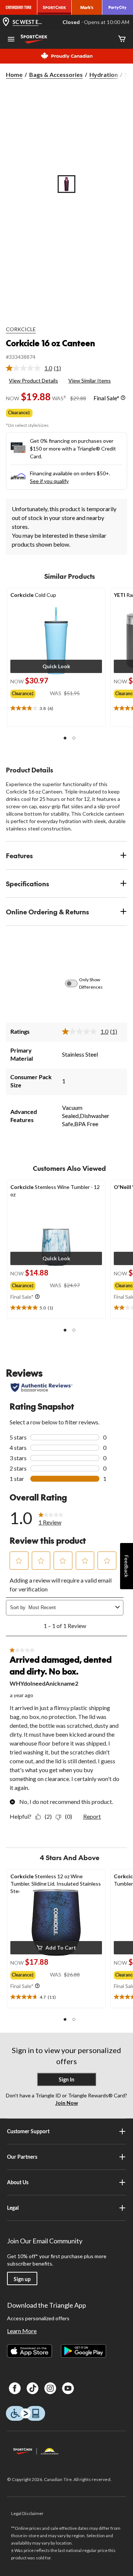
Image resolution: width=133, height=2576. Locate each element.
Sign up (22, 2279)
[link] (36, 368)
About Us (18, 2182)
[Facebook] (15, 2388)
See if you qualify (49, 481)
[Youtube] (68, 2388)
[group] (30, 692)
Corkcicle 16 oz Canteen (50, 343)
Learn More (22, 2331)
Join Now (67, 2103)
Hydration (104, 74)
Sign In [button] (66, 2079)
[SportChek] (54, 7)
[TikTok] (33, 2388)
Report (92, 1816)
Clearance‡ (19, 413)
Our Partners (22, 2157)
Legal (13, 2208)
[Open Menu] (11, 40)
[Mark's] (87, 7)
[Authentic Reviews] (42, 1387)
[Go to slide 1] (66, 184)
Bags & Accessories (56, 74)
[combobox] (70, 1608)
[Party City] (118, 7)
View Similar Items (90, 380)
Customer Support (28, 2131)
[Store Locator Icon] (6, 22)
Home (14, 74)
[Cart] (122, 39)
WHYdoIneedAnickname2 (44, 1683)
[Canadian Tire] (19, 7)
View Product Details (33, 380)
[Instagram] (50, 2388)
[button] (56, 666)
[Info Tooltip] (123, 398)
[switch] (75, 983)
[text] (56, 708)
